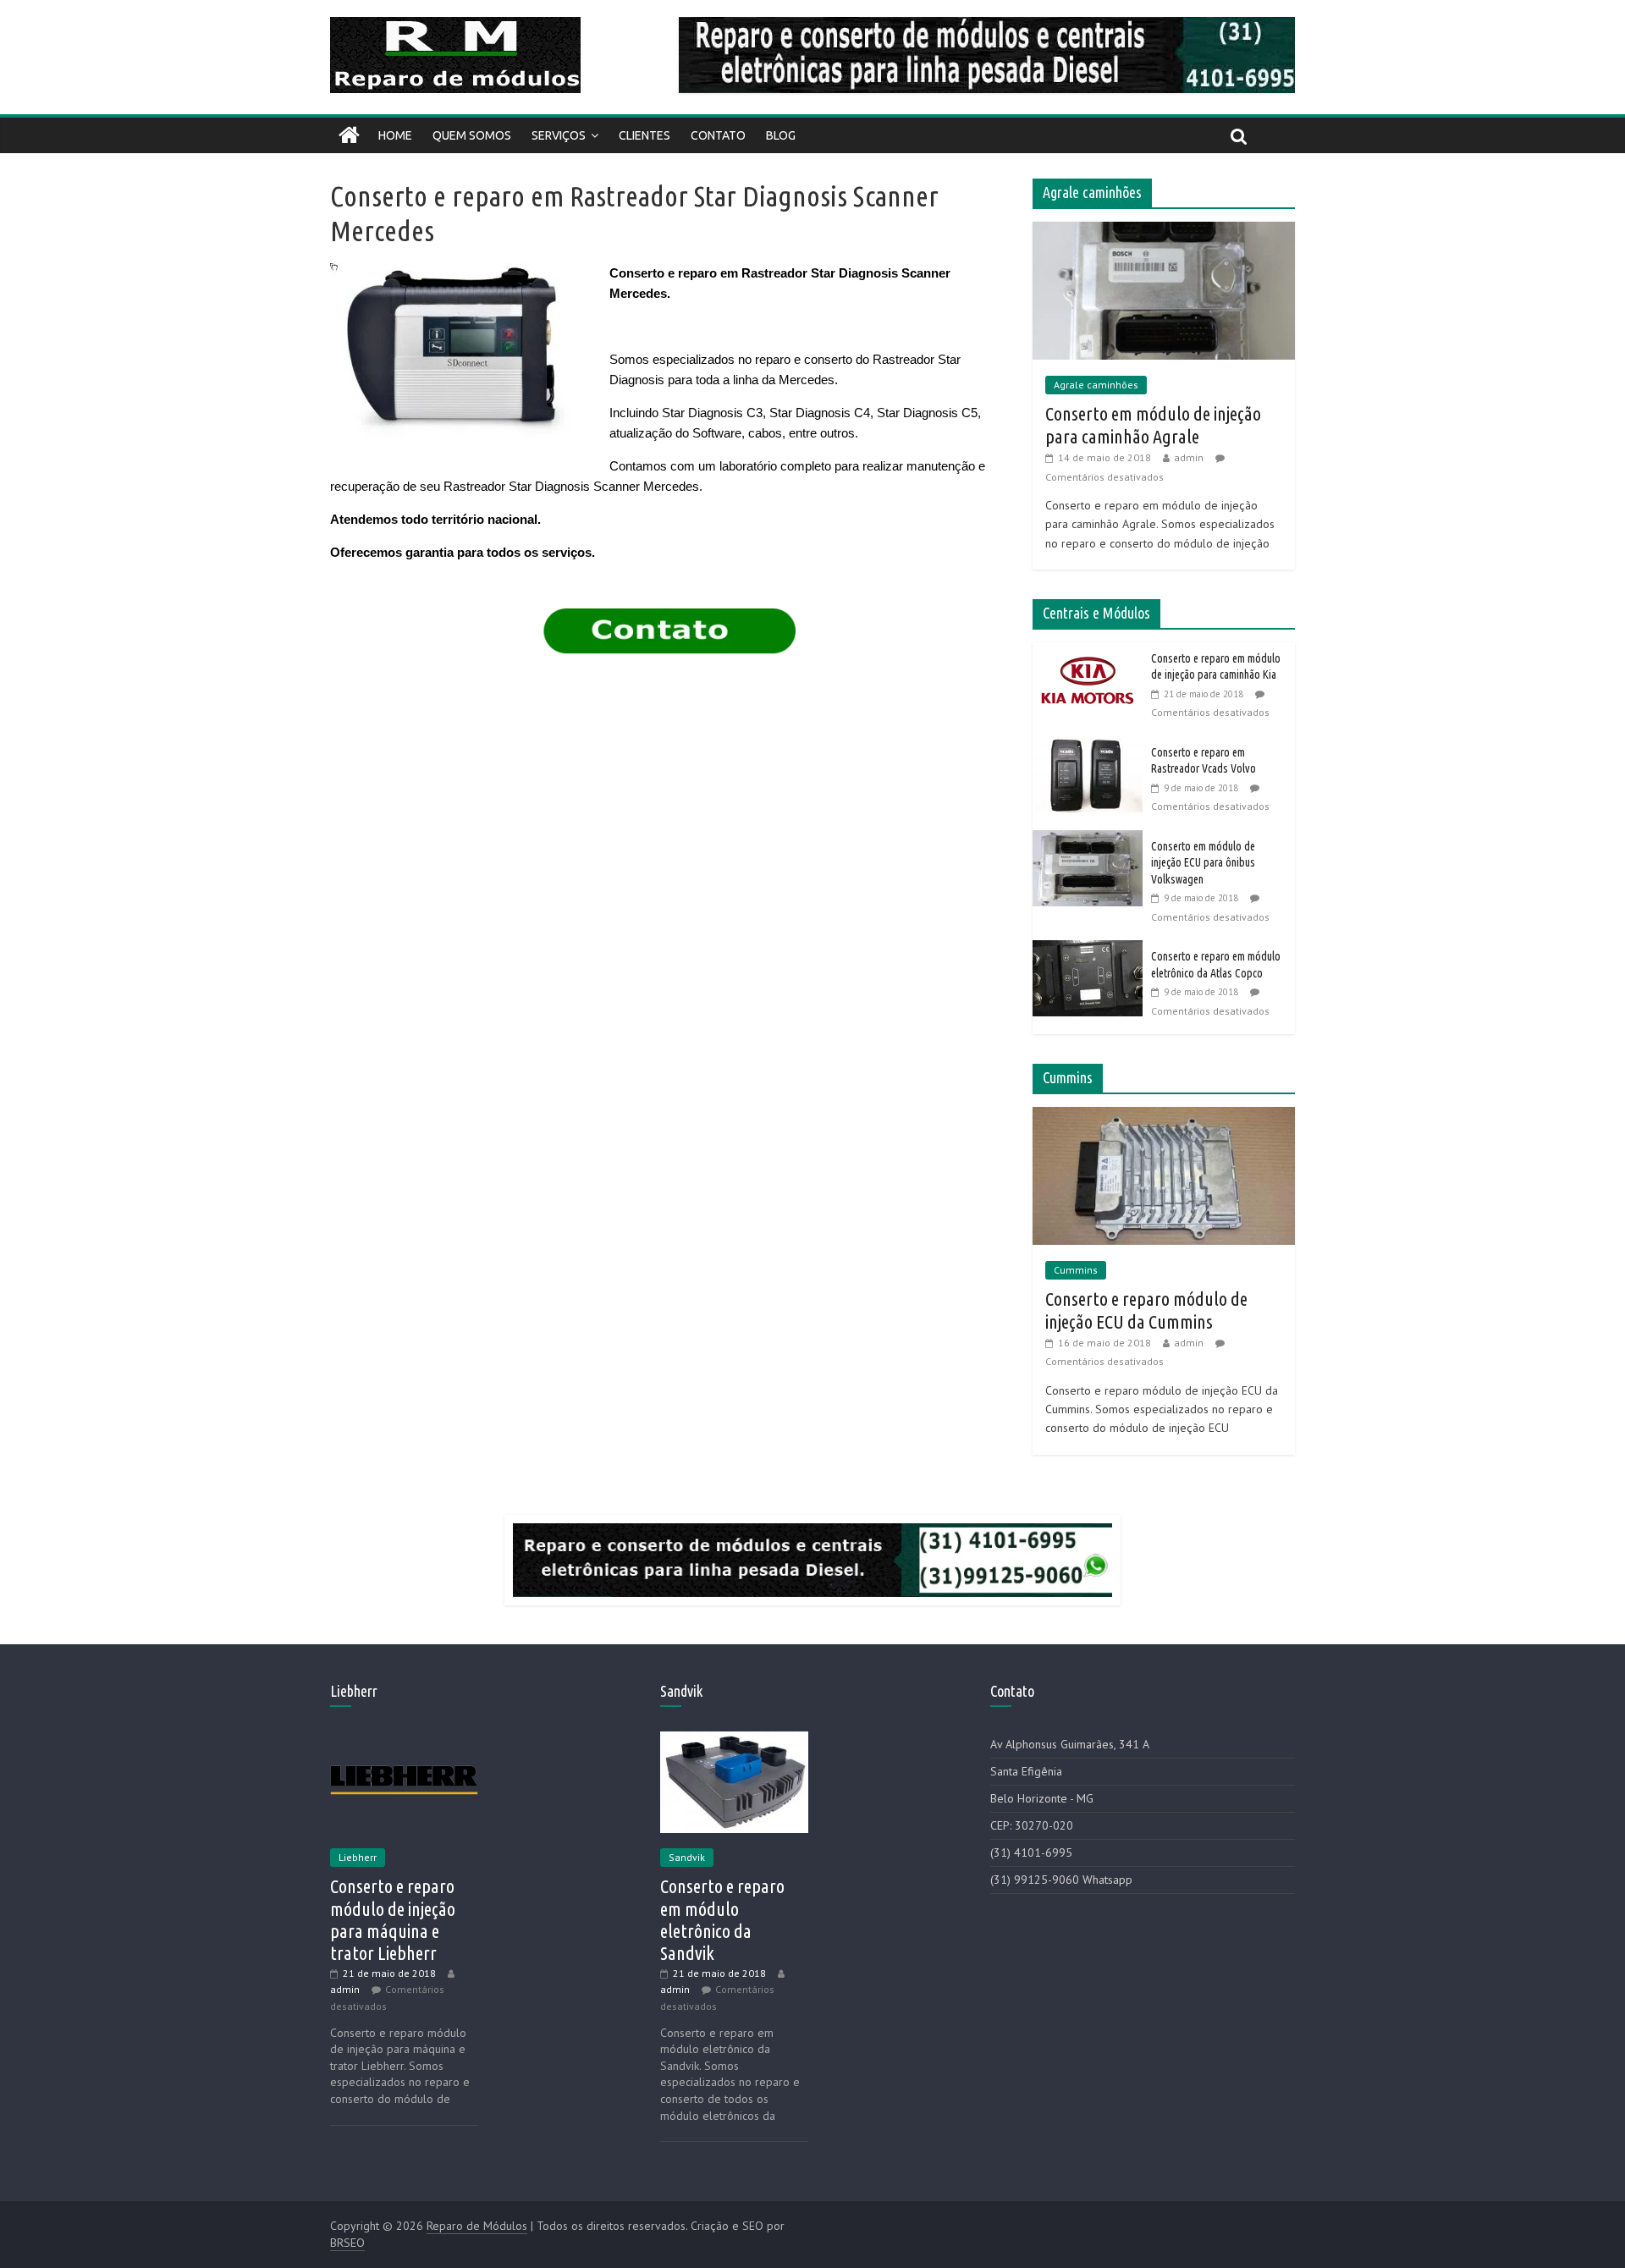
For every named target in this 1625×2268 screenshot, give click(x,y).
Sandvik (687, 1857)
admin (1189, 457)
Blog (781, 135)
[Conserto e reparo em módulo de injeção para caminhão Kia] (1092, 652)
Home (395, 135)
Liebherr (358, 1857)
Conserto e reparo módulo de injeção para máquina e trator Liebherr (393, 1919)
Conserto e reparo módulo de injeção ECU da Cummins (1146, 1310)
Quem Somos (472, 135)
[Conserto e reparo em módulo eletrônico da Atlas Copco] (1092, 950)
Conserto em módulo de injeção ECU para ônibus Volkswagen (1203, 863)
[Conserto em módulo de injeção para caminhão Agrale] (1164, 231)
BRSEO (347, 2243)
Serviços (559, 135)
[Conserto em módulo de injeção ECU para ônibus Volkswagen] (1092, 839)
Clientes (644, 135)
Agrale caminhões (1096, 385)
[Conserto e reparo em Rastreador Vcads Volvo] (1092, 746)
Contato (718, 135)
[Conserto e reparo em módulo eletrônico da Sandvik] (734, 1739)
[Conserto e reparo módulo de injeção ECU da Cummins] (1164, 1116)
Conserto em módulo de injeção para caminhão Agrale (1153, 424)
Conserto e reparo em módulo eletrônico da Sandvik (722, 1919)
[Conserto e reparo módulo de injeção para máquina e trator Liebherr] (404, 1739)
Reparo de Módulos (477, 2226)
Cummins (1076, 1270)
